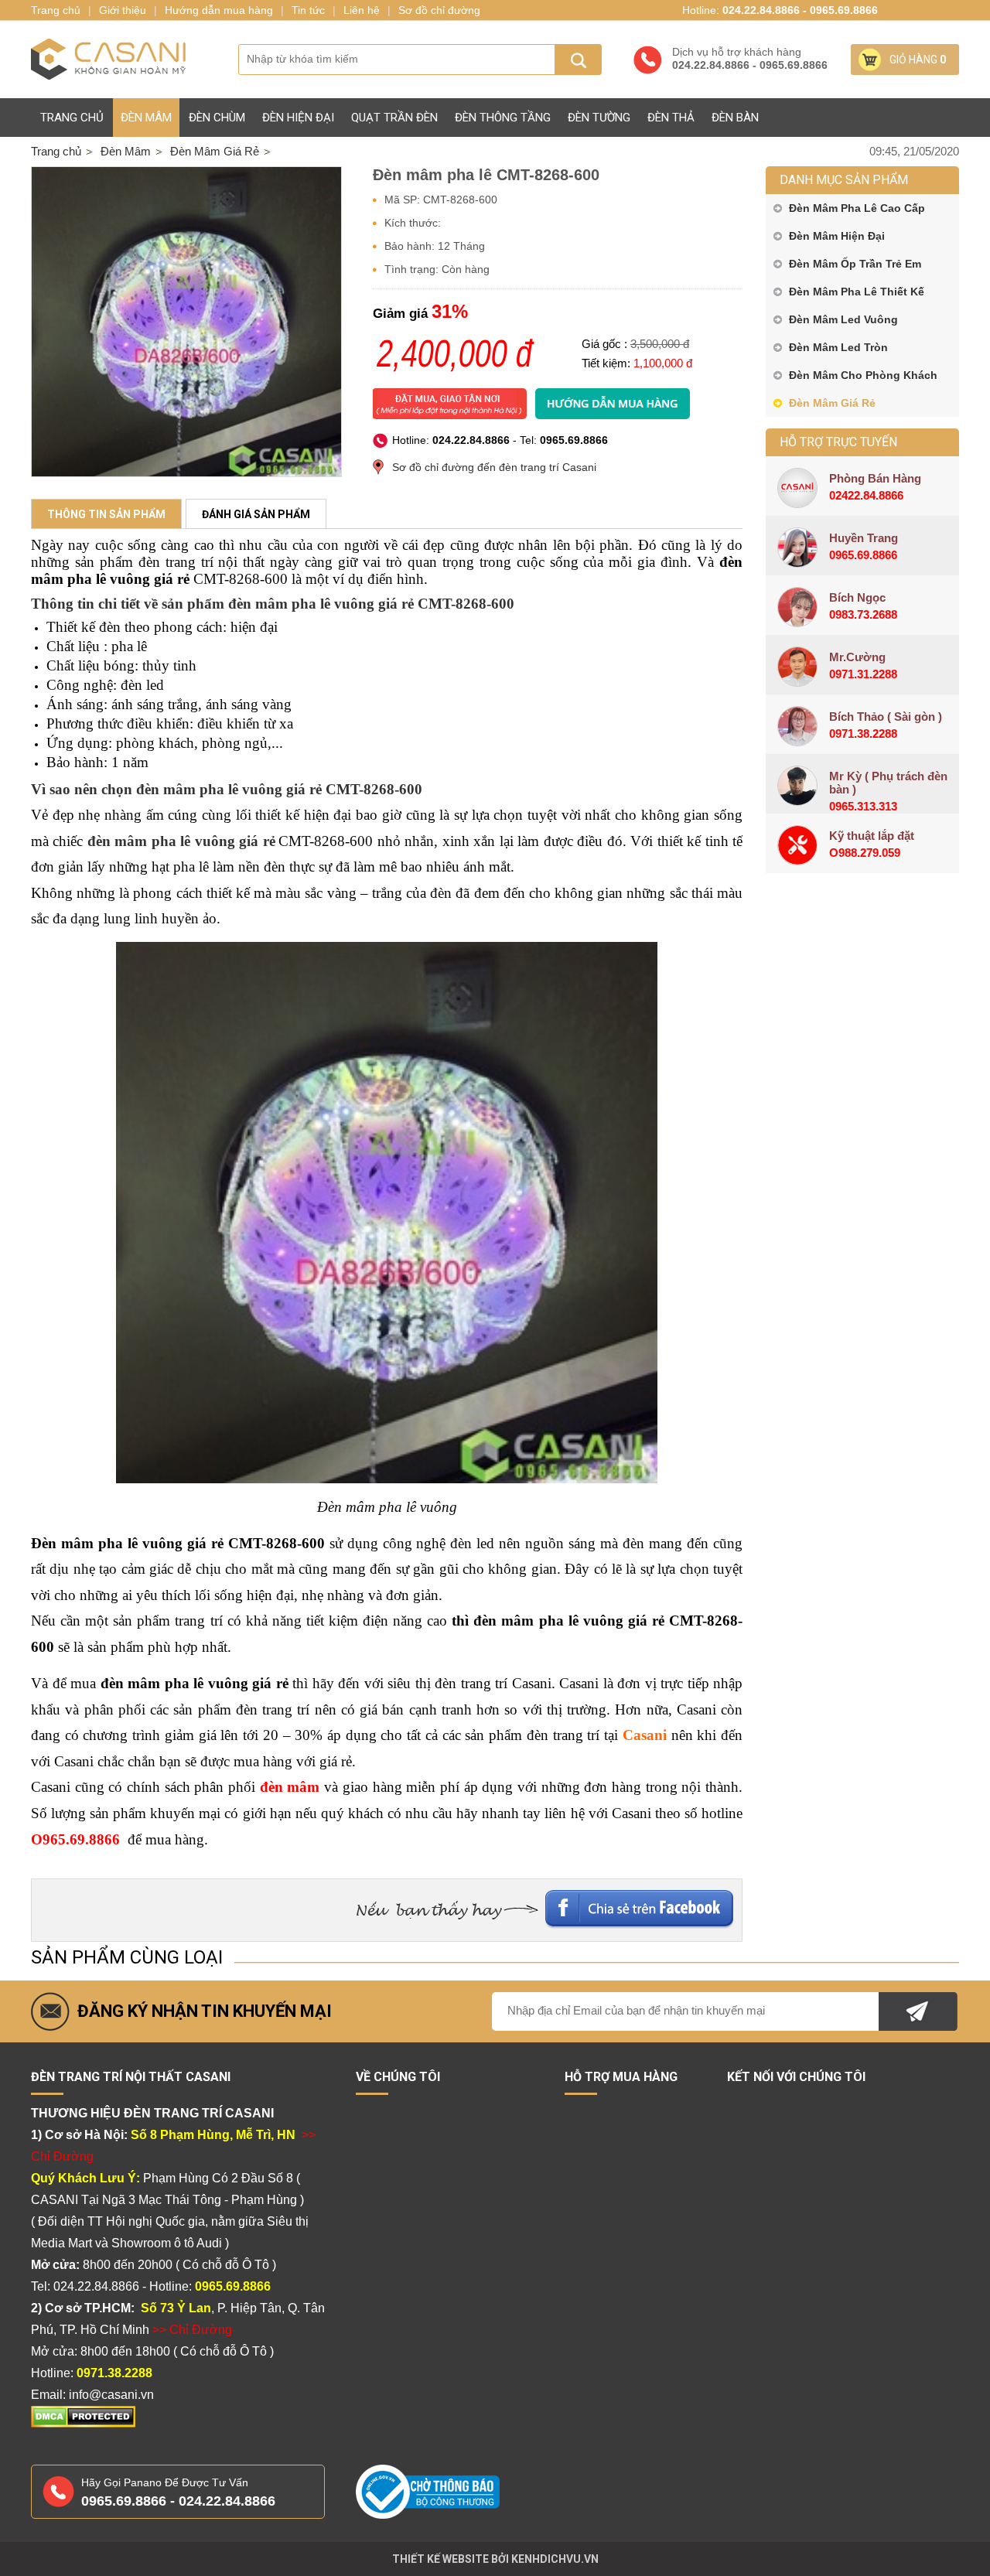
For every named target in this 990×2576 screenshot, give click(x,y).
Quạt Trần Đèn (394, 118)
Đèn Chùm (217, 118)
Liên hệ (362, 10)
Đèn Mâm (146, 118)
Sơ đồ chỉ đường (439, 10)
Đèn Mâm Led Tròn (838, 347)
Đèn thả (671, 118)
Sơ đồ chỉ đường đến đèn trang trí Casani (494, 467)
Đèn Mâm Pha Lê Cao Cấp (857, 208)
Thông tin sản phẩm (106, 514)
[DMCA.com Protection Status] (83, 2424)
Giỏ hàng (918, 60)
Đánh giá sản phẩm (256, 514)
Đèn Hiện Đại (298, 118)
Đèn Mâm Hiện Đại (837, 236)
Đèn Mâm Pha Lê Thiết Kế (857, 292)
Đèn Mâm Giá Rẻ (832, 403)
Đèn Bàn (735, 118)
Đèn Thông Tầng (503, 118)
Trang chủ (72, 118)
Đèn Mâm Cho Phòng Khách (863, 375)
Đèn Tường (599, 118)
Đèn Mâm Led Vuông (843, 319)
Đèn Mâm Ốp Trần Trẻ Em (855, 264)
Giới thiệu (123, 10)
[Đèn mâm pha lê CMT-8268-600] (186, 322)
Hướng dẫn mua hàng (219, 10)
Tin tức (308, 10)
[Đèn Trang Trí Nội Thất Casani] (108, 60)
